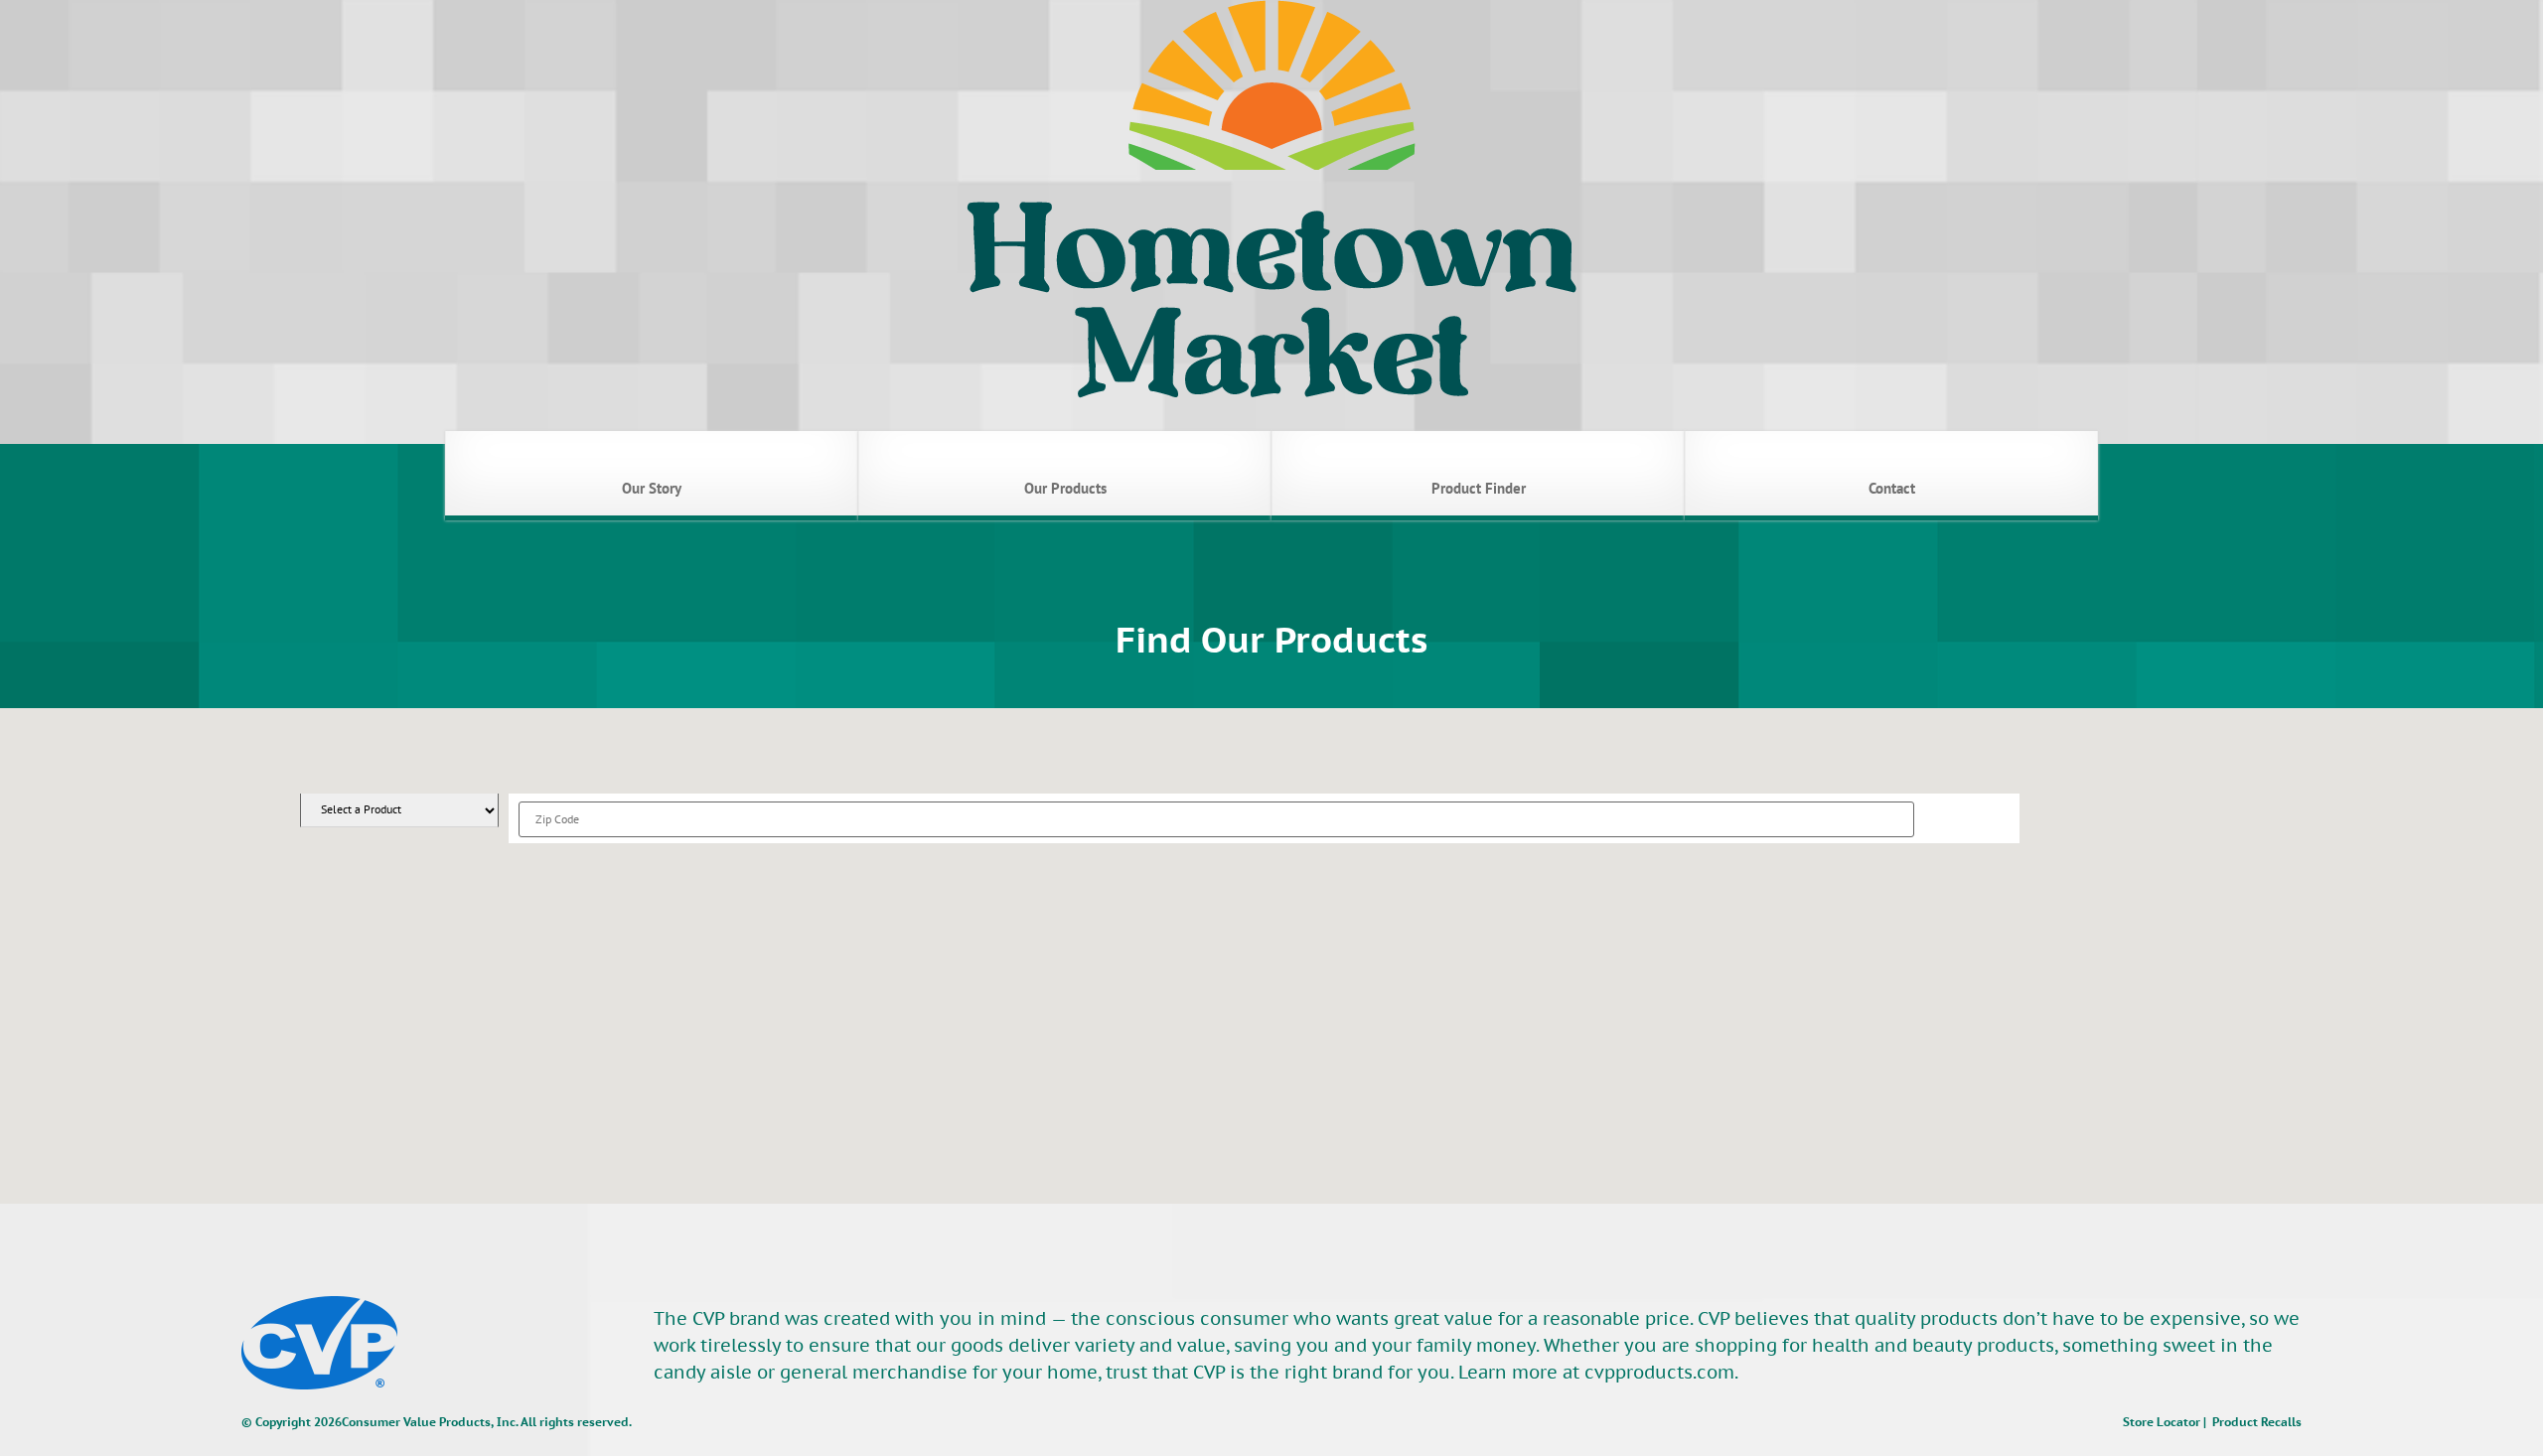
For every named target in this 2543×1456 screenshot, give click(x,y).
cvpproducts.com (1659, 1372)
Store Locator (2162, 1422)
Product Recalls (2257, 1422)
